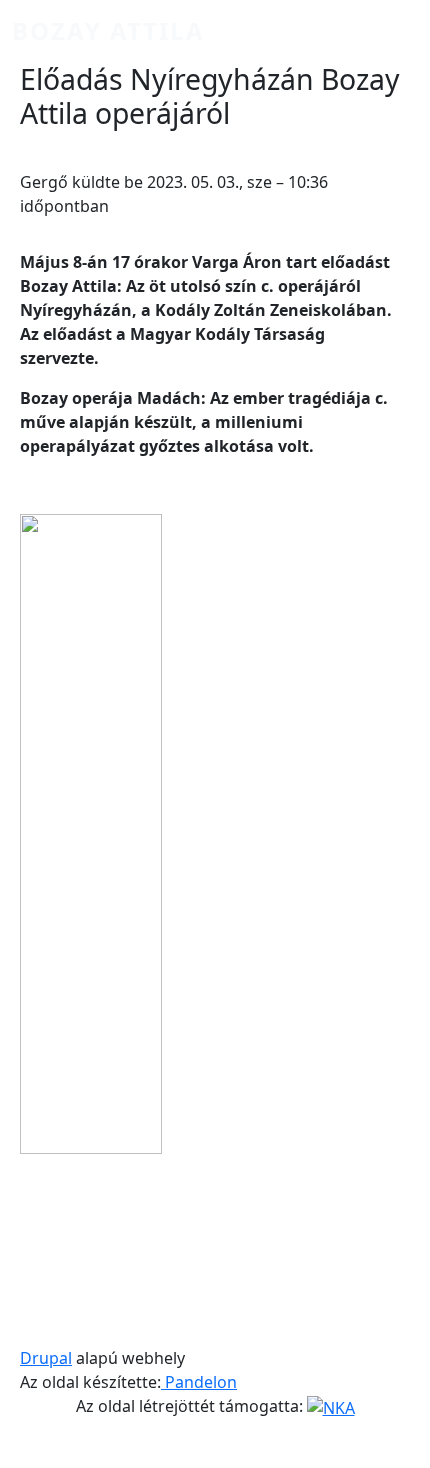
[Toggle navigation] (390, 31)
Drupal (46, 1358)
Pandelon (199, 1382)
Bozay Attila (108, 30)
